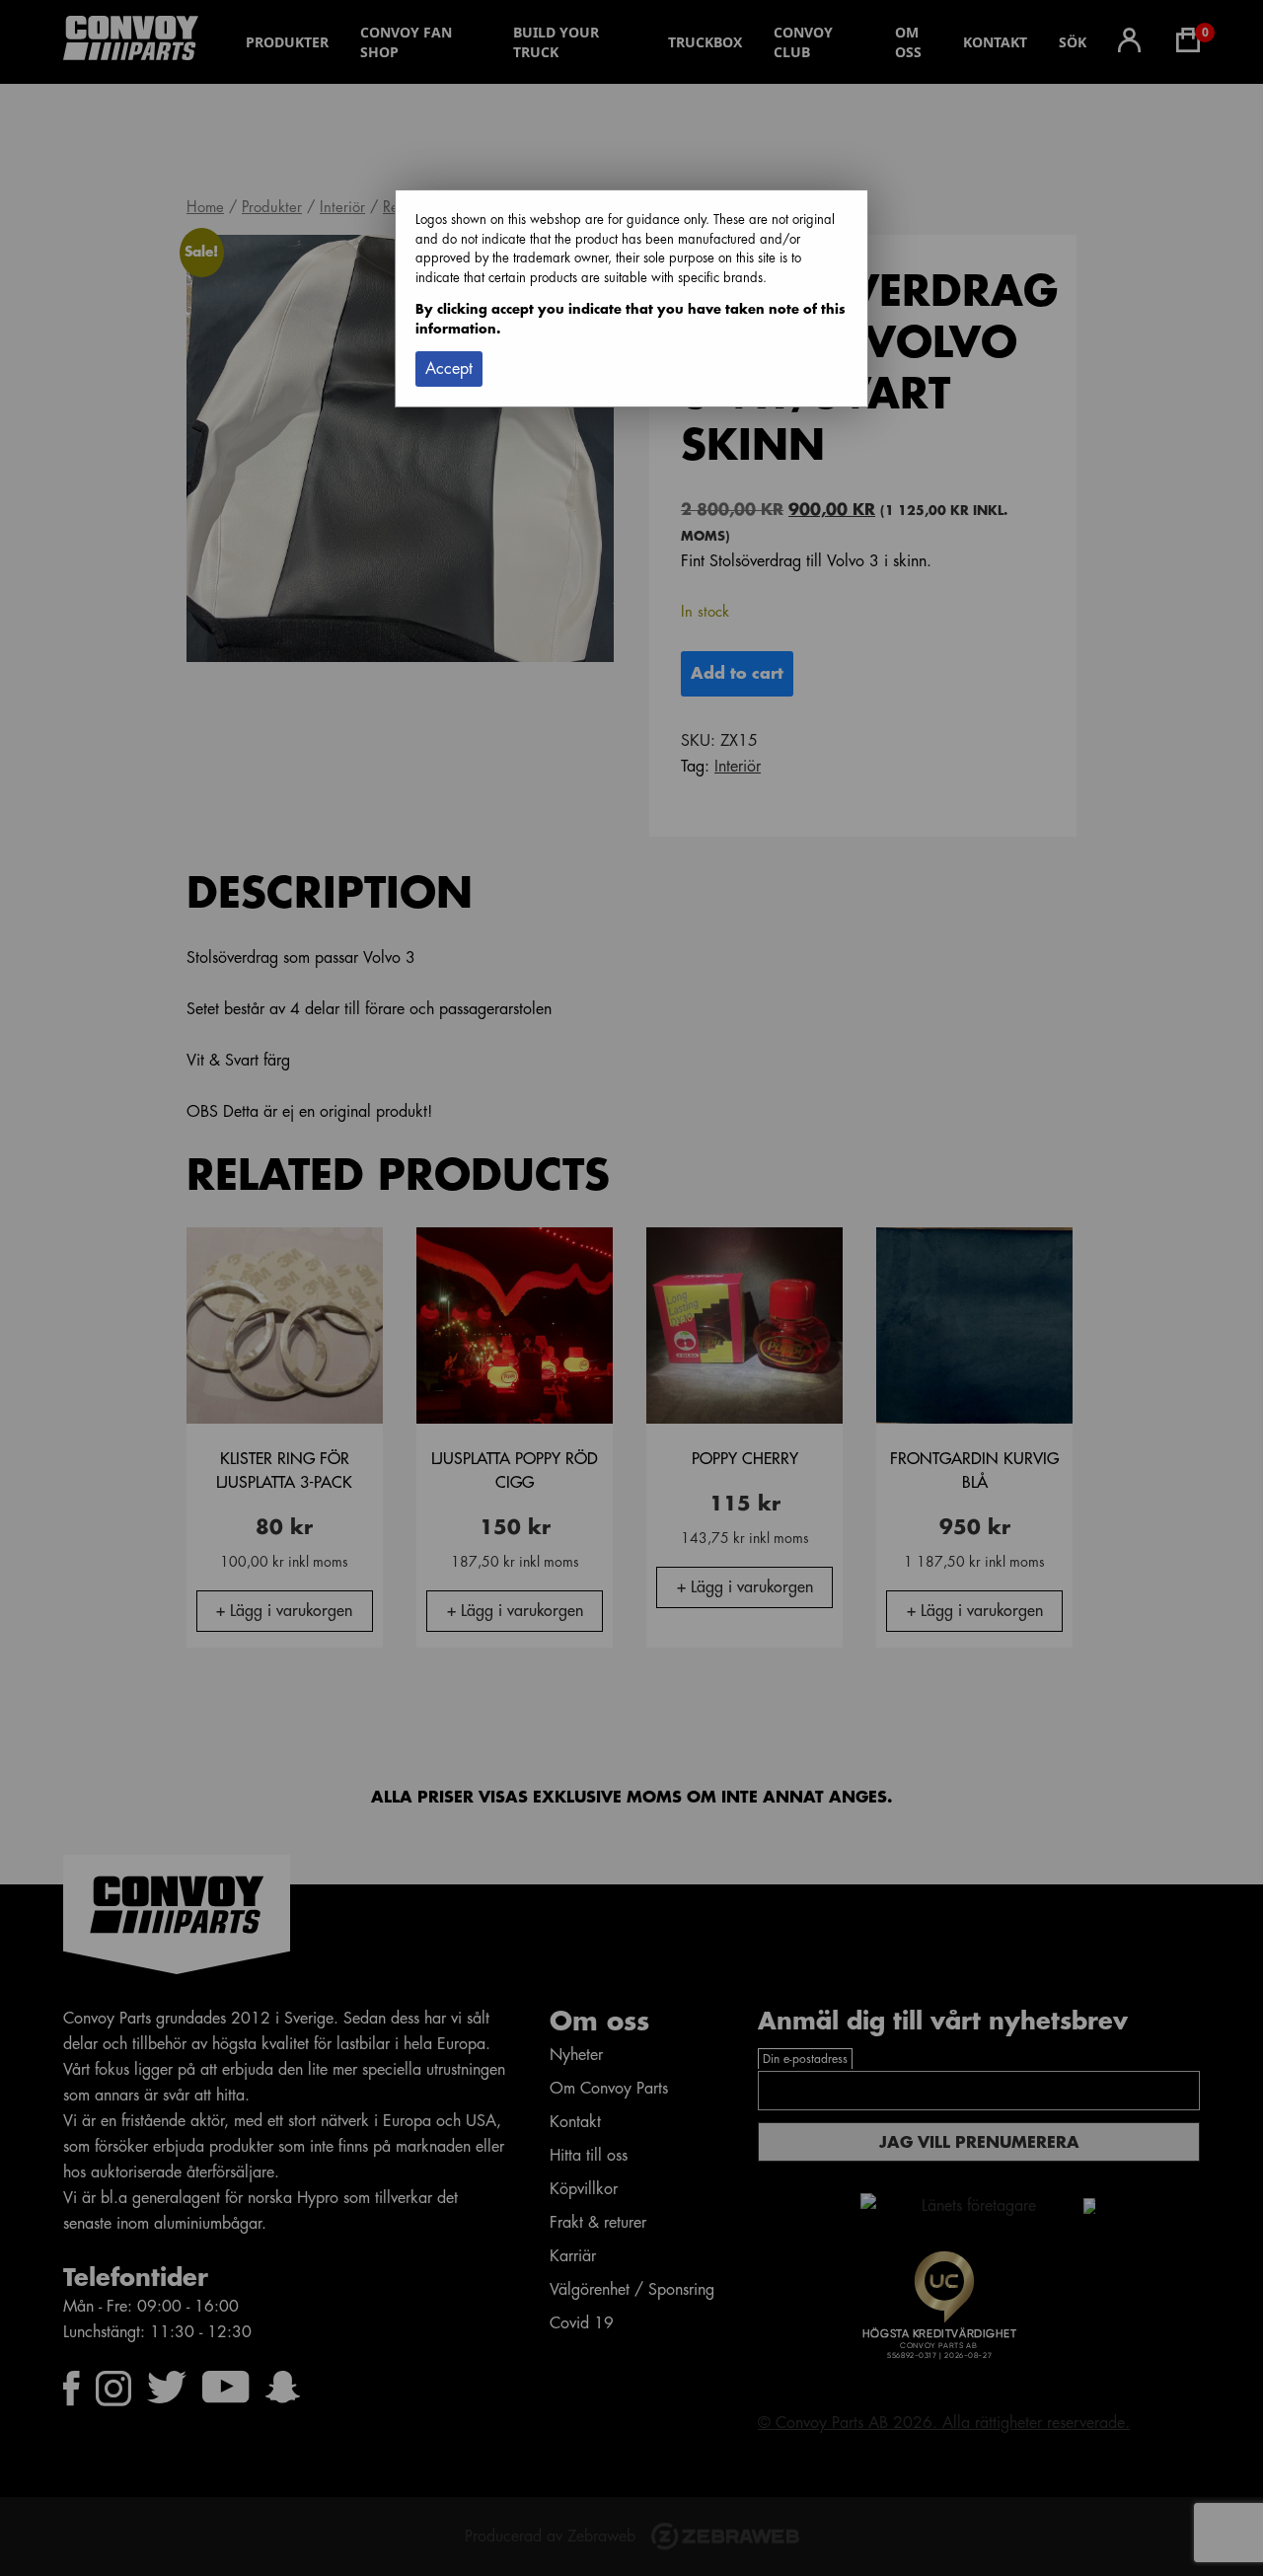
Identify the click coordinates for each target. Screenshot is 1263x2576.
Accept (449, 369)
